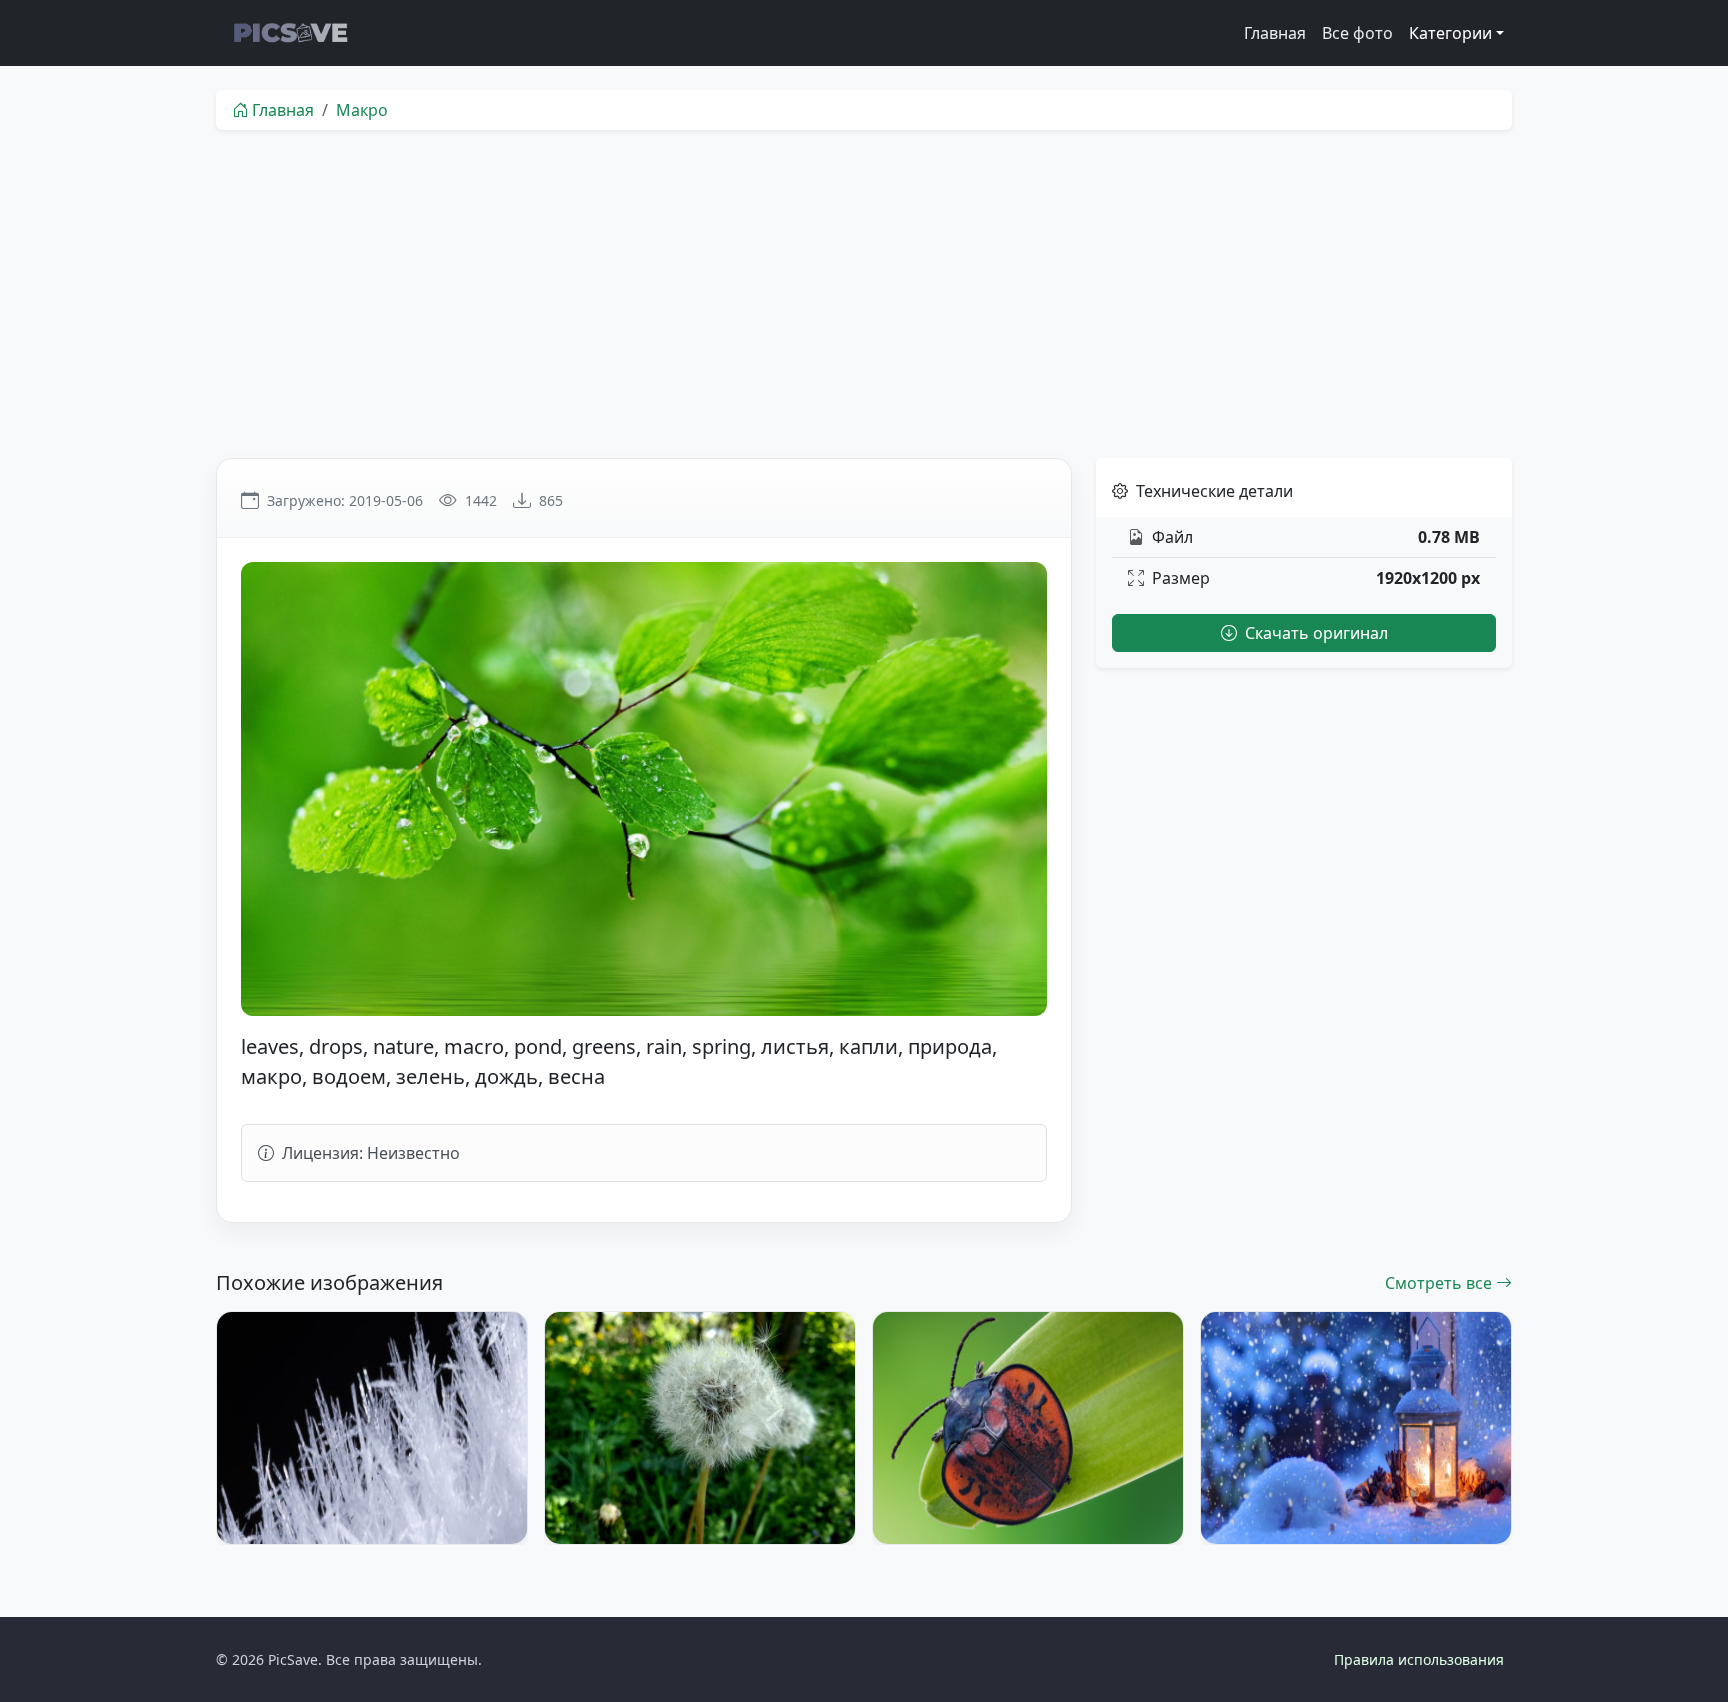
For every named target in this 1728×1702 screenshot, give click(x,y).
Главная (1275, 33)
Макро (362, 110)
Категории (1450, 33)
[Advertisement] (864, 294)
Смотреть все (1440, 1283)
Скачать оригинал (1314, 633)
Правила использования (1419, 1659)
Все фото (1357, 33)
